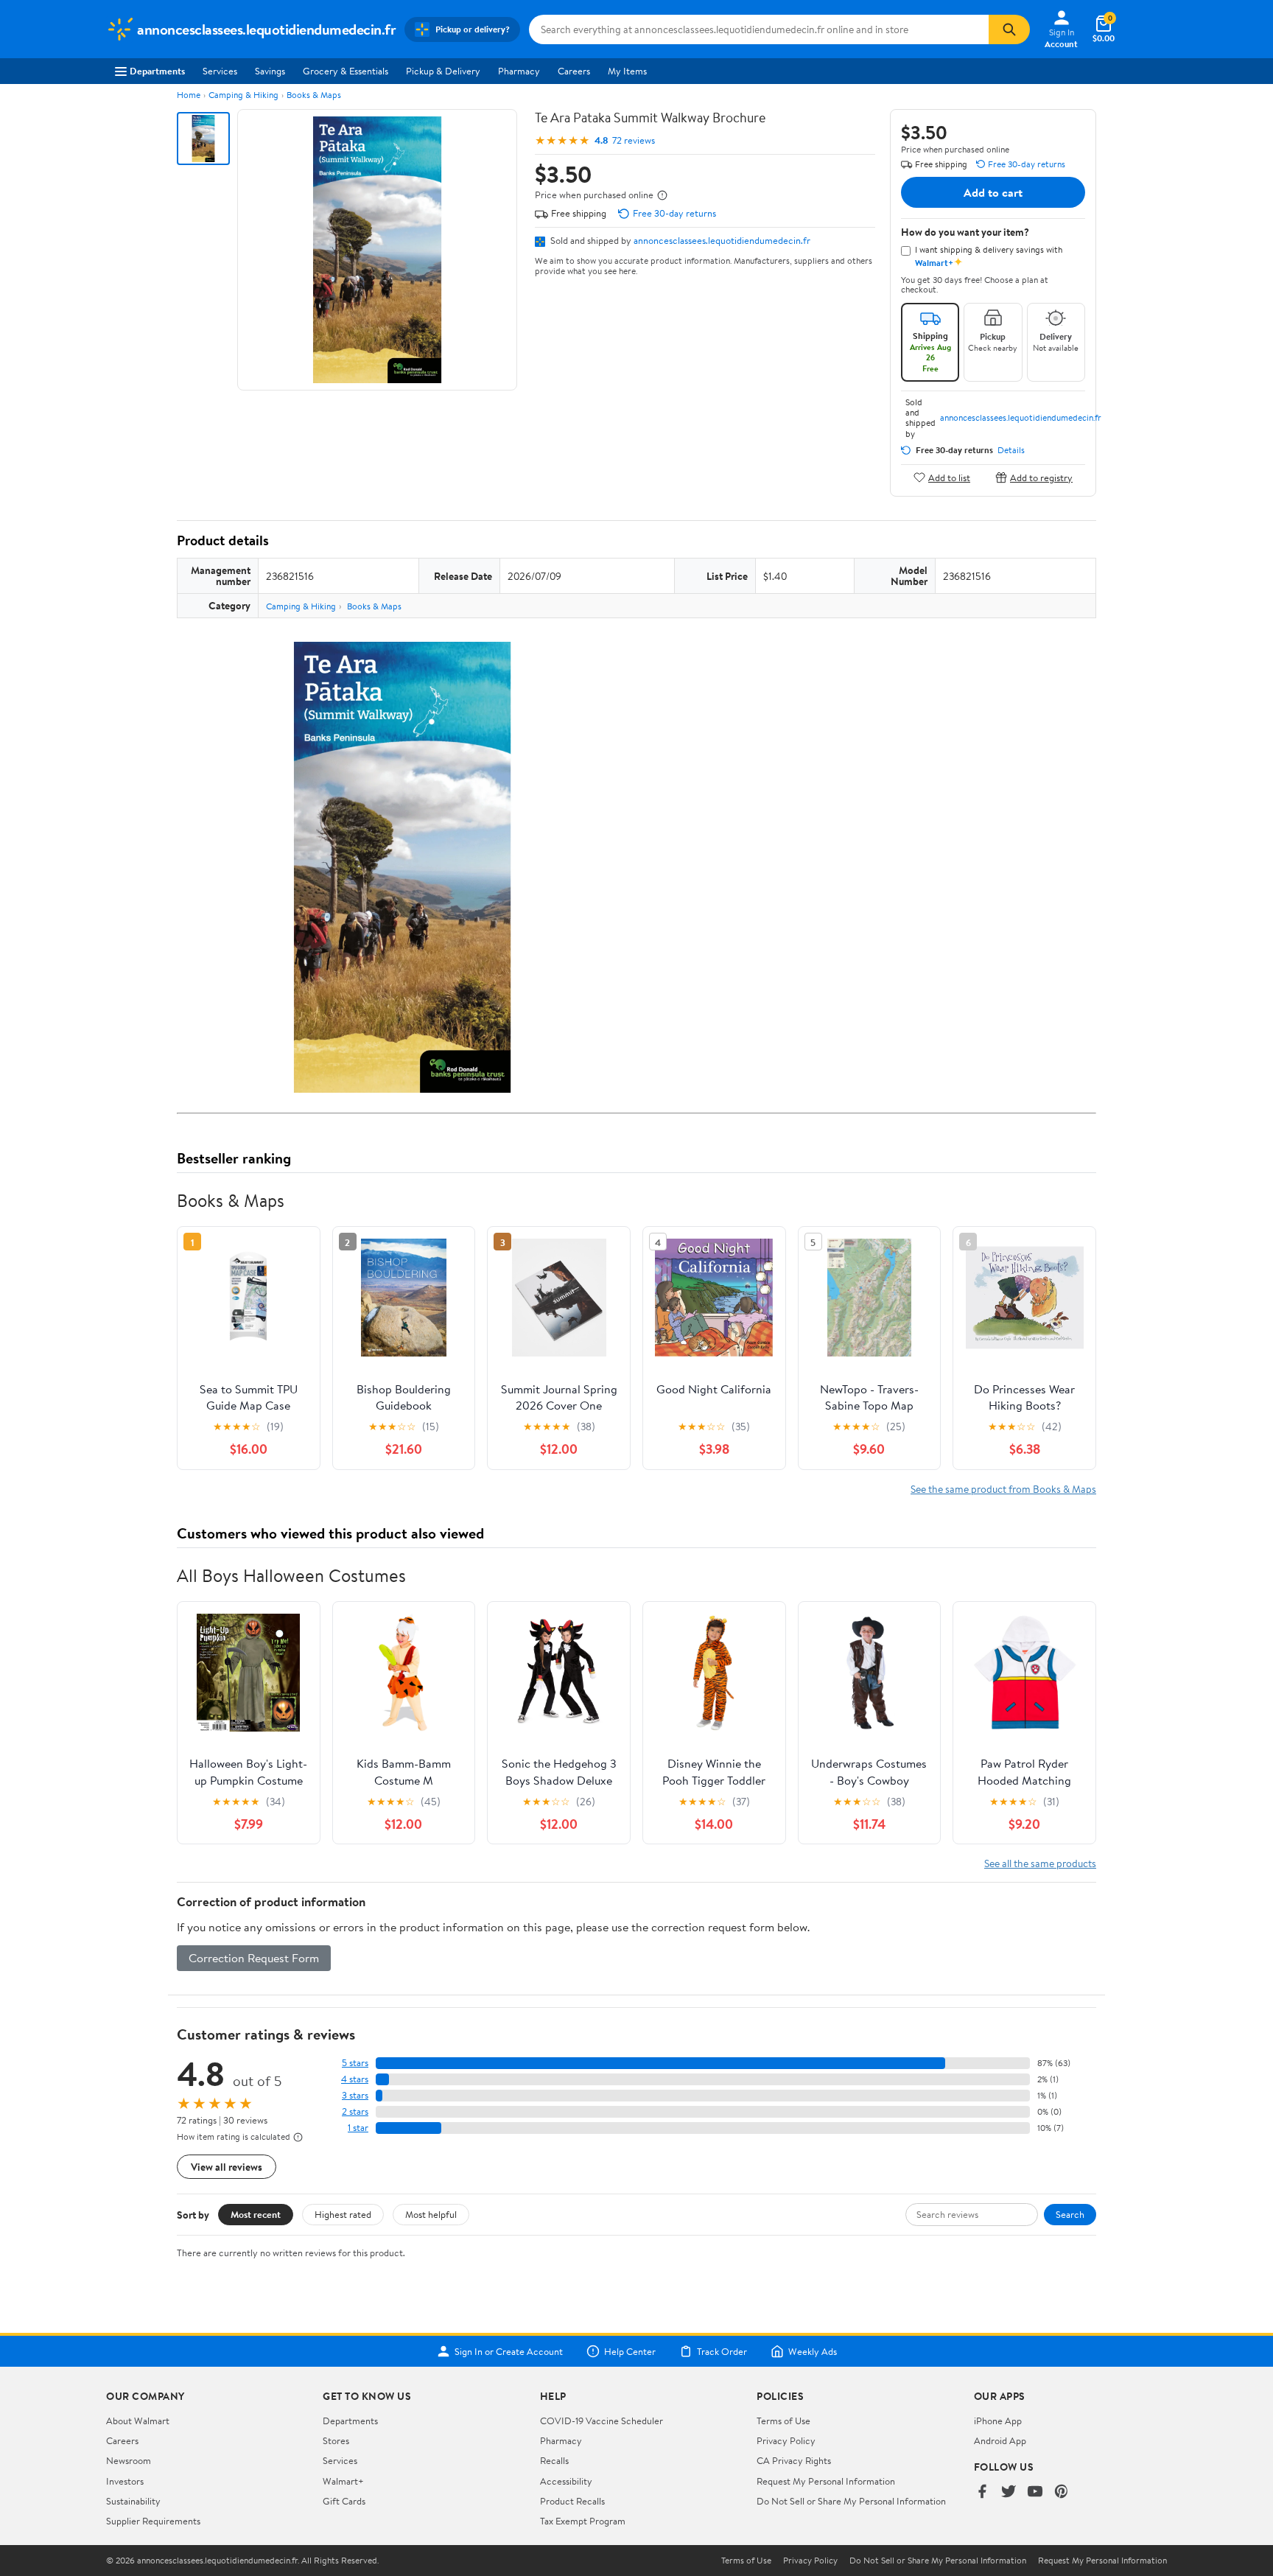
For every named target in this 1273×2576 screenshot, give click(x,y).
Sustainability (133, 2501)
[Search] (1009, 29)
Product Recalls (572, 2501)
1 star (358, 2128)
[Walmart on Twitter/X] (1009, 2492)
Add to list (949, 477)
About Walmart (138, 2421)
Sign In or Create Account (509, 2351)
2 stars (355, 2111)
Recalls (554, 2460)
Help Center (630, 2351)
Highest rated (343, 2214)
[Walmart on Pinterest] (1062, 2492)
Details (1011, 450)
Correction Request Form (254, 1958)
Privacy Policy (786, 2440)
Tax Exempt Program (583, 2521)
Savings (270, 71)
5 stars (355, 2063)
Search (1070, 2214)
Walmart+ (343, 2481)
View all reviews (227, 2167)
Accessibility (566, 2481)
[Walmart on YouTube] (1035, 2492)
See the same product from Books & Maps (1003, 1489)
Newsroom (129, 2460)
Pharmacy (519, 71)
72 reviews (634, 140)
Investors (125, 2481)
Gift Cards (344, 2501)
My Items (627, 71)
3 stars (355, 2095)
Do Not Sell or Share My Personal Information (851, 2501)
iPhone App (998, 2421)
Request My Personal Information (826, 2481)
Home (189, 95)
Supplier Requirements (153, 2521)
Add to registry (1041, 477)
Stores (336, 2440)
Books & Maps (314, 95)
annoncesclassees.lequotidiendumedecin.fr (722, 240)
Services (220, 71)
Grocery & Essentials (346, 71)
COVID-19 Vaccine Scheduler (602, 2421)
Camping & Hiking (243, 95)
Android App (1000, 2440)
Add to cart (993, 192)
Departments (157, 71)
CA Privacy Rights (794, 2460)
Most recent (256, 2214)
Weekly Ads (813, 2351)
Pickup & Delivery (443, 71)
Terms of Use (783, 2421)
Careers (574, 71)
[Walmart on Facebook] (982, 2492)
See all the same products (1040, 1863)
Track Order (722, 2351)
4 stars (355, 2079)
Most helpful (431, 2214)
